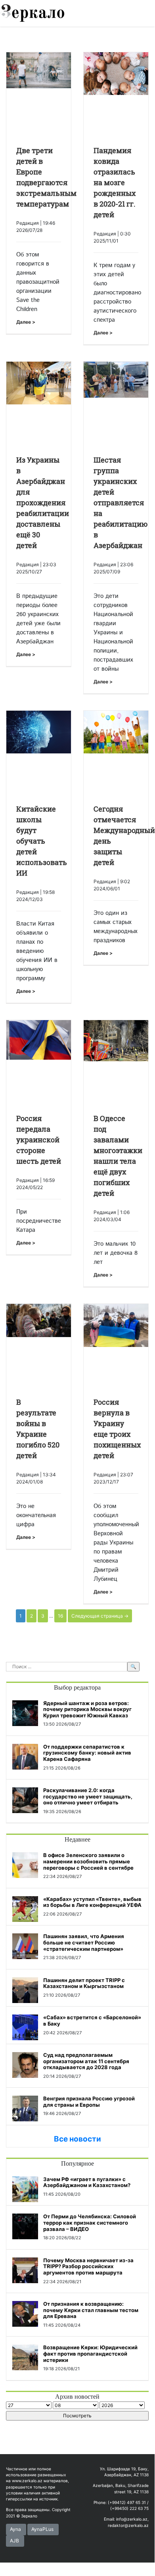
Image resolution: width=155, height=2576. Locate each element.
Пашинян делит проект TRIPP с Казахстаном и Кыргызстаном (84, 1983)
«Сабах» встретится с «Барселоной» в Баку (92, 2020)
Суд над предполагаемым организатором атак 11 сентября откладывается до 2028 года (86, 2061)
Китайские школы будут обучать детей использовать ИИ (42, 841)
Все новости (77, 2139)
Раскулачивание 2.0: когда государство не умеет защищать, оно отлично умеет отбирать (88, 1796)
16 (60, 1616)
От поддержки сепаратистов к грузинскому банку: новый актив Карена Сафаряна (87, 1753)
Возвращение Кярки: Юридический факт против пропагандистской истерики (90, 2353)
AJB (14, 2541)
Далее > (26, 322)
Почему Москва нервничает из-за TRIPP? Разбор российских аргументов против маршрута (88, 2266)
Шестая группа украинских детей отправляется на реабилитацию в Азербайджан (121, 503)
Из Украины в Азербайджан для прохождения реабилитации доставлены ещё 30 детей (43, 503)
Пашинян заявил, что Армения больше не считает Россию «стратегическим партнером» (84, 1942)
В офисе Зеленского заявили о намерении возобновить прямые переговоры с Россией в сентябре (88, 1861)
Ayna (15, 2529)
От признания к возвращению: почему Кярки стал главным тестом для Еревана (91, 2310)
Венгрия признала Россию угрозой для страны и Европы (89, 2102)
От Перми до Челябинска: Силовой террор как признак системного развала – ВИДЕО (90, 2222)
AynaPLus (42, 2529)
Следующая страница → (100, 1616)
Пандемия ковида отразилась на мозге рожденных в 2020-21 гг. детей (115, 182)
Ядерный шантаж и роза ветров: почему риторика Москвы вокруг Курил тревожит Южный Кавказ (87, 1709)
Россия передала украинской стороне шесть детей (39, 1140)
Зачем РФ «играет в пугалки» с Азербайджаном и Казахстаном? (87, 2182)
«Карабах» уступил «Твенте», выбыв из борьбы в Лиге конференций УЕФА (92, 1902)
